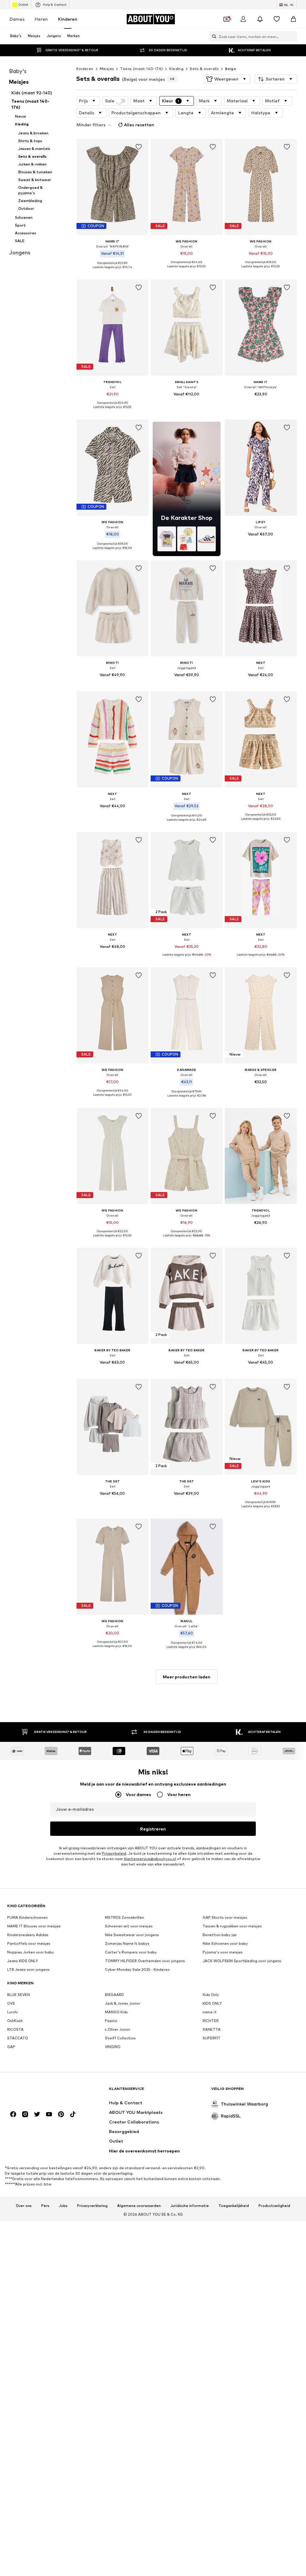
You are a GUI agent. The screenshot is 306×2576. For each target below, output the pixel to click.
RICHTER (211, 2021)
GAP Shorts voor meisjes (225, 1917)
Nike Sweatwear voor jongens (132, 1935)
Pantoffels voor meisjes (29, 1943)
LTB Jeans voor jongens (28, 1969)
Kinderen (68, 19)
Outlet (23, 4)
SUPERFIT (212, 2038)
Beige (231, 69)
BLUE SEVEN (19, 1995)
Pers (45, 2206)
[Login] (243, 19)
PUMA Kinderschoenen (27, 1917)
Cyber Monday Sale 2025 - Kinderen (137, 1969)
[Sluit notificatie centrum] (260, 19)
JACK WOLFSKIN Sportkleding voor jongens (242, 1961)
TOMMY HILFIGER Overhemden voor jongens (145, 1961)
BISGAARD (114, 1995)
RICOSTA (15, 2029)
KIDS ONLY (212, 2003)
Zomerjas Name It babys (127, 1943)
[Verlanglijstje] (277, 19)
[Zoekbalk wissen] (293, 37)
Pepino (111, 2021)
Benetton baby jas (220, 1935)
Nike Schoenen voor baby (225, 1943)
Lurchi (12, 2012)
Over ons (24, 2206)
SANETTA (212, 2029)
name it (210, 2012)
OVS (11, 2003)
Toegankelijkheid (234, 2206)
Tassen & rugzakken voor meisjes (232, 1926)
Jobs (63, 2206)
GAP (11, 2047)
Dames (17, 19)
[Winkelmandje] (293, 19)
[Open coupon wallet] (227, 19)
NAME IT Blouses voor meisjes (34, 1926)
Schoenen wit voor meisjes (129, 1926)
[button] (227, 79)
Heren (41, 19)
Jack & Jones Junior (123, 2003)
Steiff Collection (120, 2038)
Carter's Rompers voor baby (131, 1952)
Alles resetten (139, 125)
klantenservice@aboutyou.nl (150, 1859)
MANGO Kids (116, 2012)
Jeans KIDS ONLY (23, 1961)
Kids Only (211, 1995)
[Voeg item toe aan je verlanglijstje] (139, 147)
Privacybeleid (114, 1853)
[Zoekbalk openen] (213, 37)
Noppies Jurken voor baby (31, 1952)
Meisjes (107, 69)
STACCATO (18, 2038)
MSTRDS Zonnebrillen (124, 1917)
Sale (110, 101)
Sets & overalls (204, 69)
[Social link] (13, 2114)
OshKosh (15, 2021)
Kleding (176, 69)
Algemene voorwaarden (139, 2206)
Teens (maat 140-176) (141, 69)
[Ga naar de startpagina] (40, 2092)
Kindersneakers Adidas (28, 1935)
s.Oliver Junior (118, 2029)
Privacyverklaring (92, 2206)
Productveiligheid (274, 2206)
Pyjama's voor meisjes (223, 1952)
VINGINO (113, 2047)
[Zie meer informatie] (113, 271)
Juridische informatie (190, 2206)
